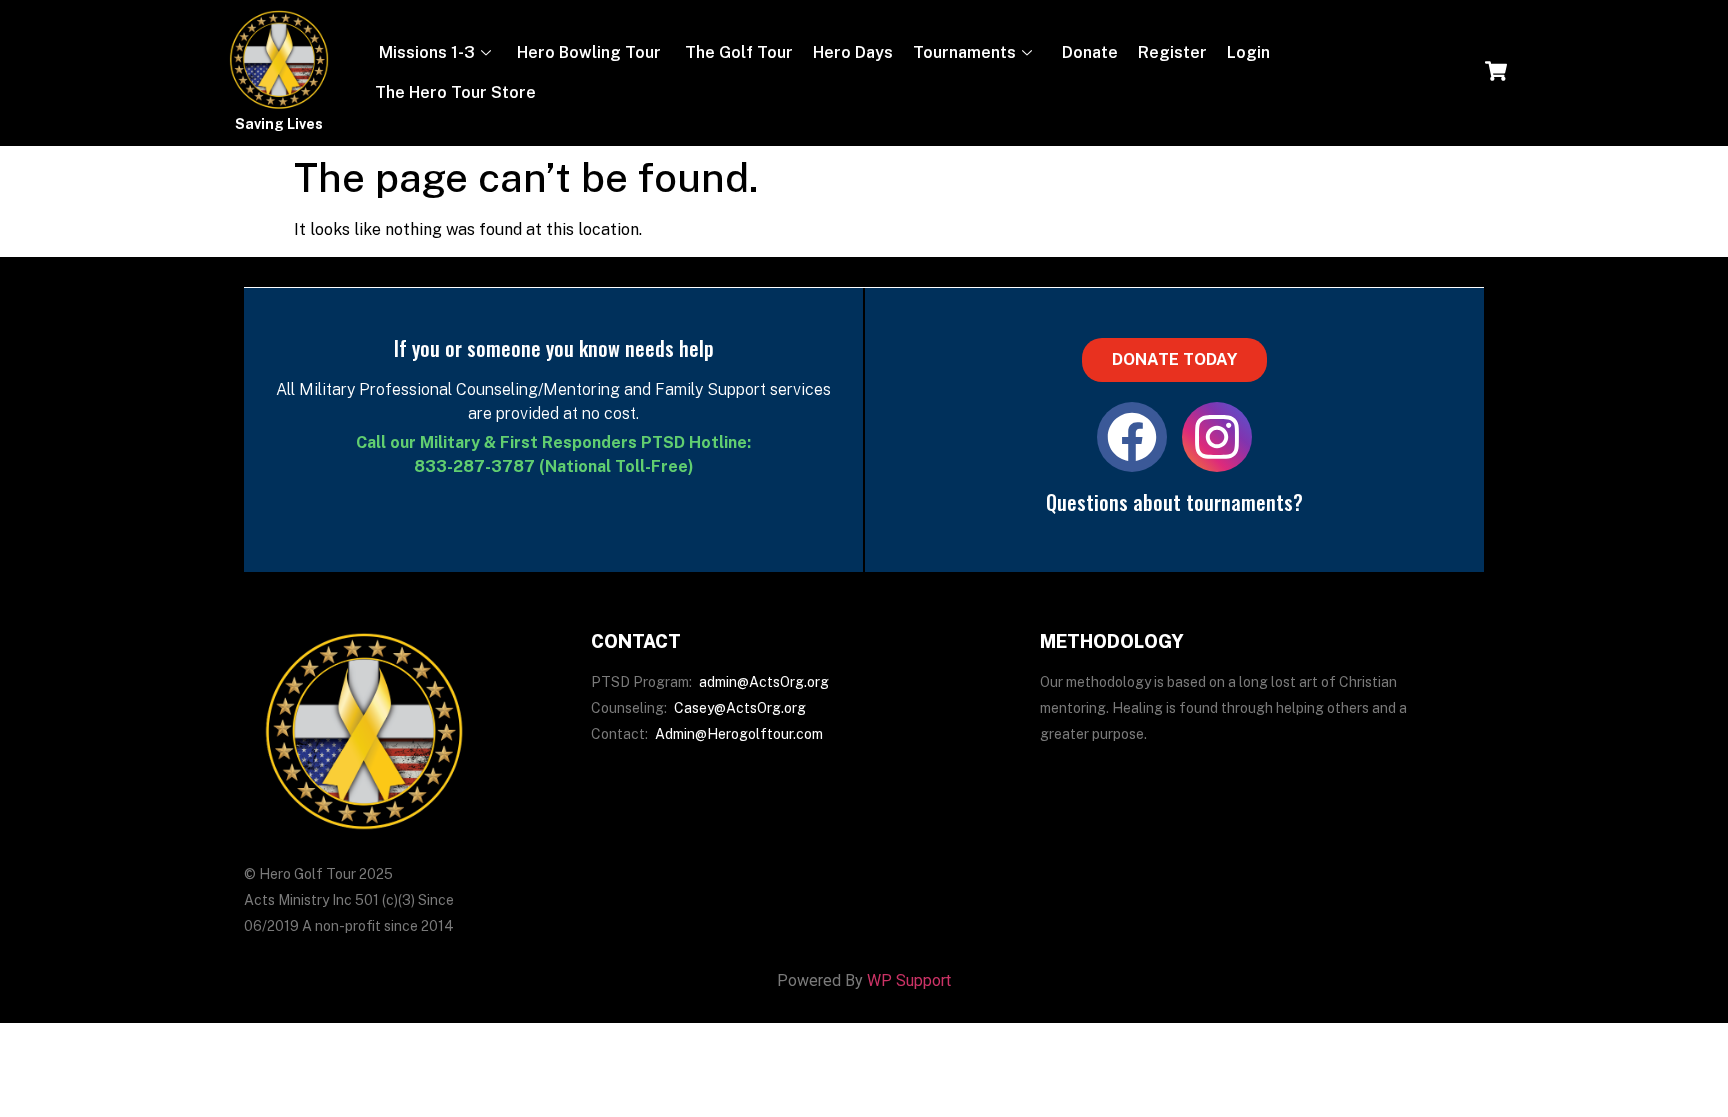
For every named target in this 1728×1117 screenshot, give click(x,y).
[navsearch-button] (1496, 73)
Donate (1088, 52)
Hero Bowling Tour (589, 52)
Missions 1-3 (425, 52)
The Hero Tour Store (455, 92)
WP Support (909, 980)
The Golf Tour (737, 52)
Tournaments (964, 52)
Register (1172, 52)
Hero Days (853, 52)
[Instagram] (1217, 437)
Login (1248, 52)
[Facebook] (1132, 437)
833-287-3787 (474, 466)
